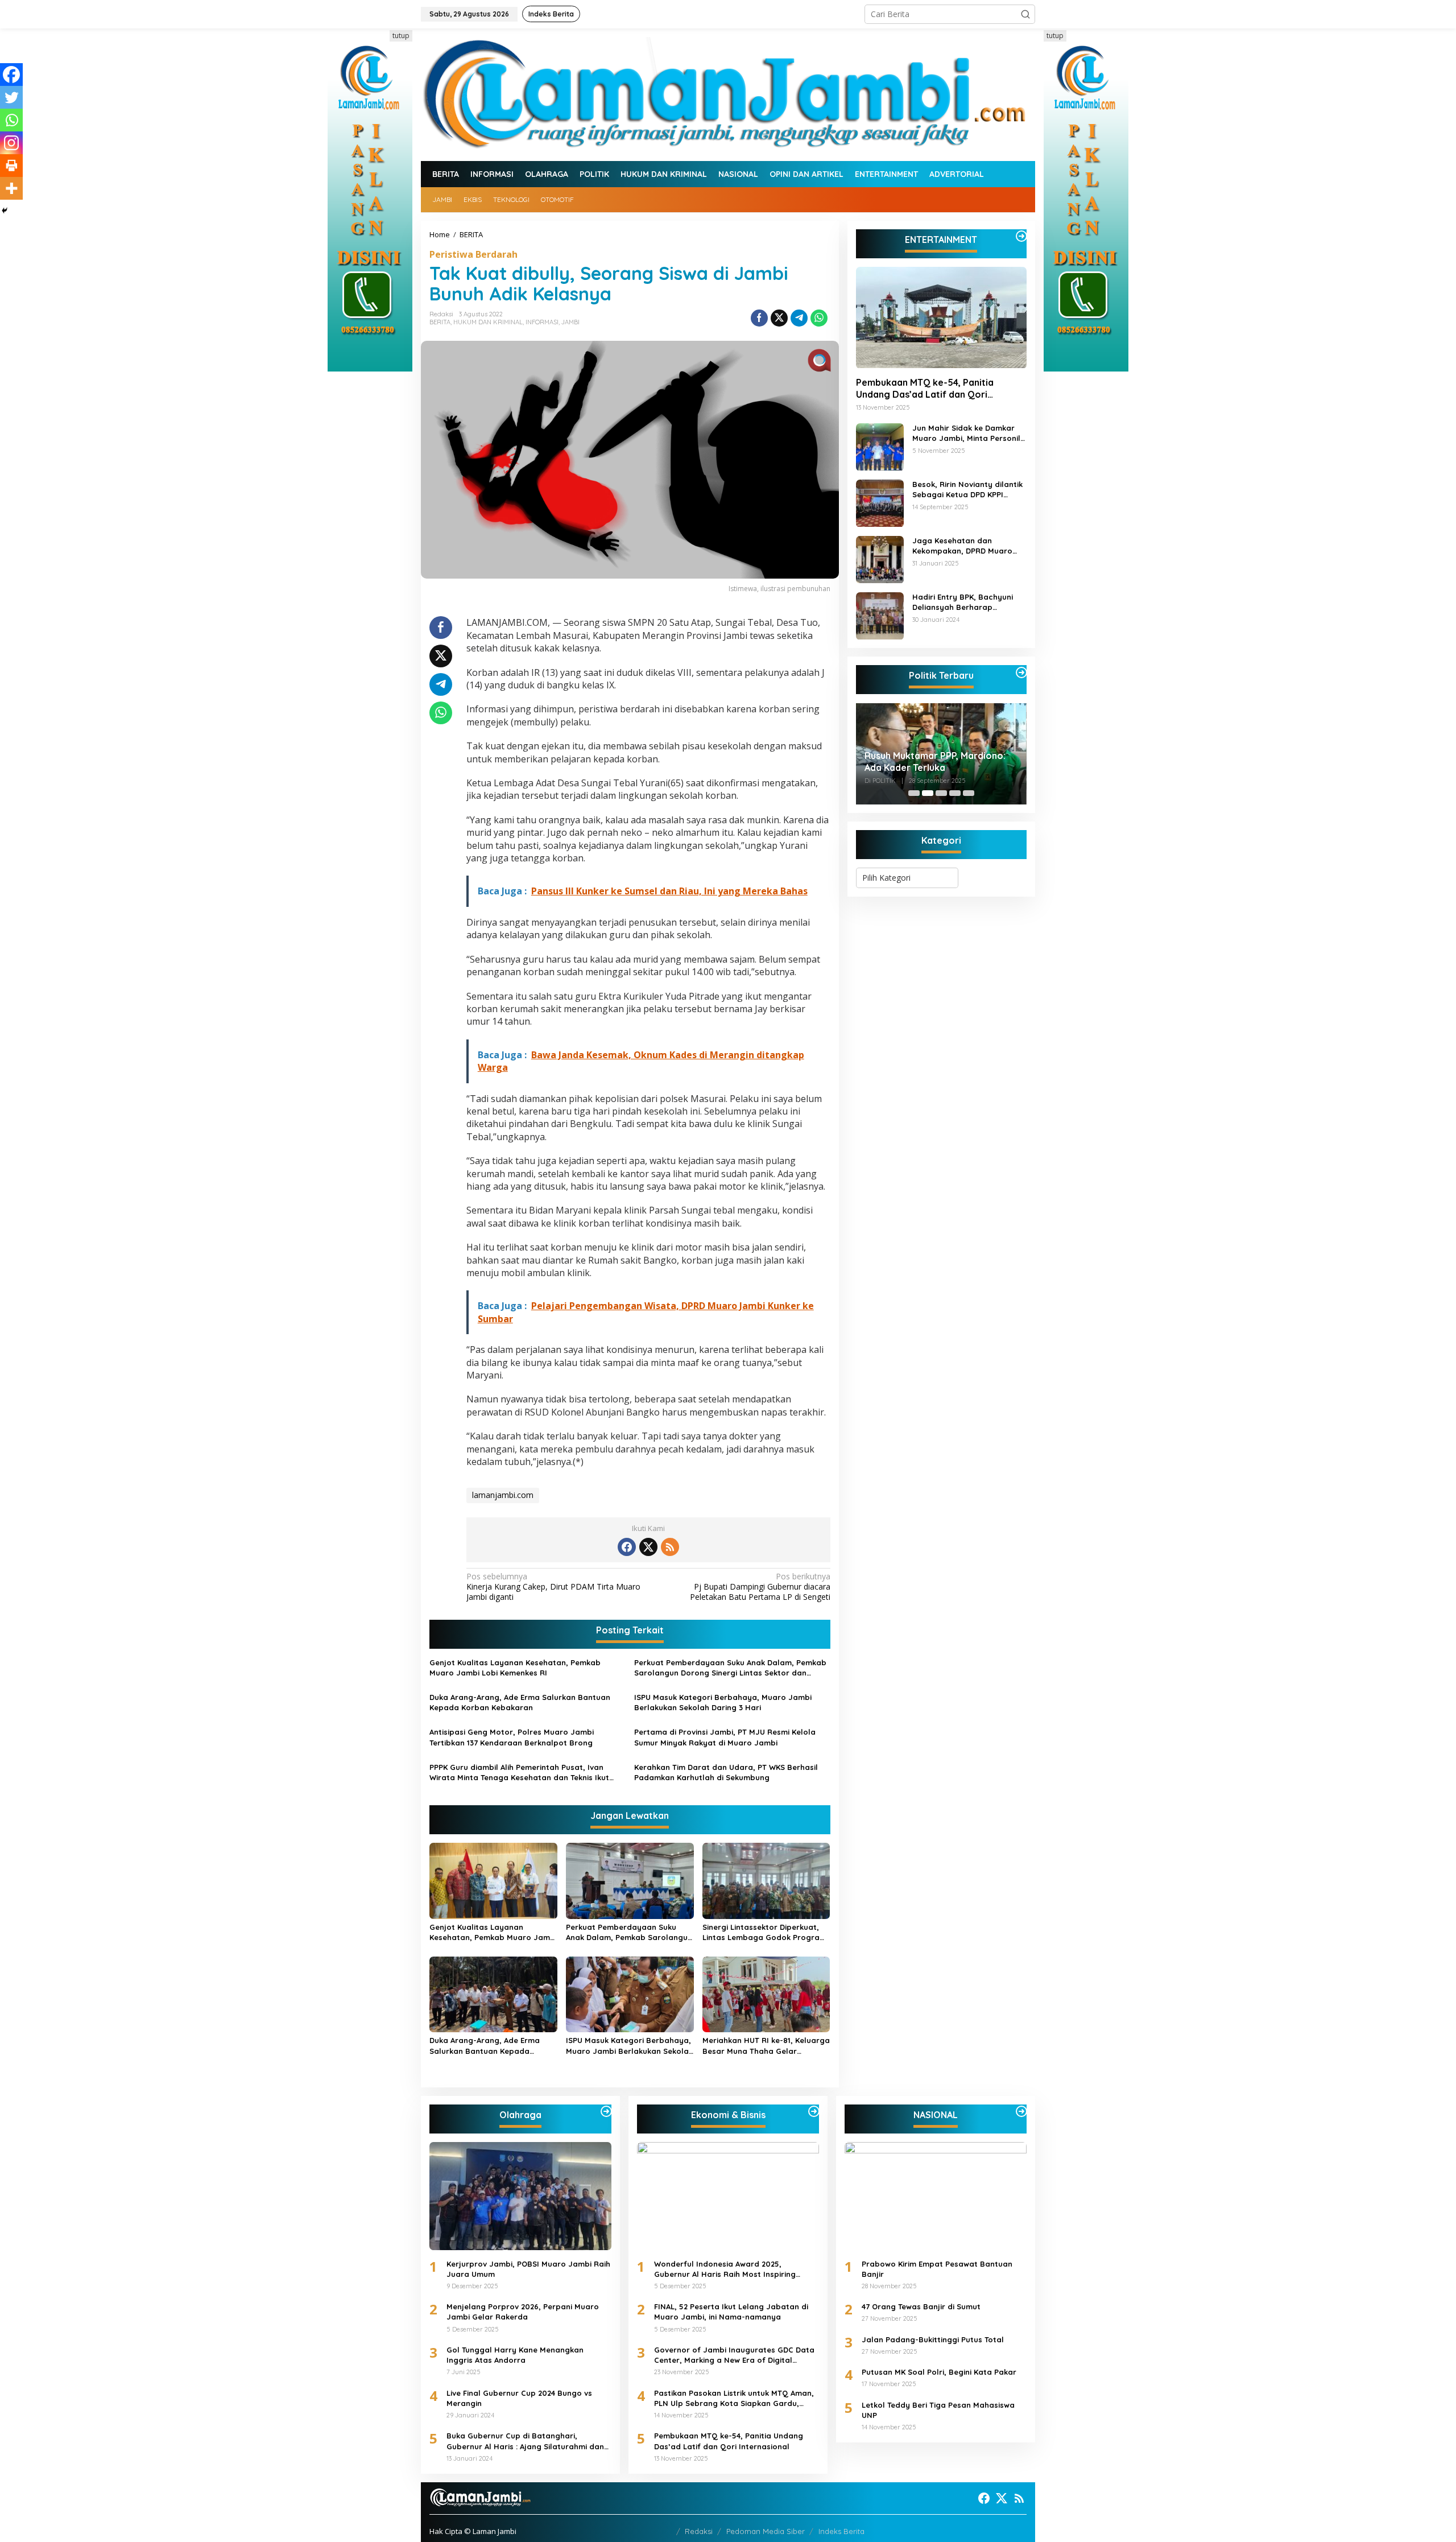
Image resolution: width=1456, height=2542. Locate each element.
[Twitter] (11, 97)
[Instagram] (11, 143)
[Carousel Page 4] (955, 793)
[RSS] (670, 1547)
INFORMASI (542, 322)
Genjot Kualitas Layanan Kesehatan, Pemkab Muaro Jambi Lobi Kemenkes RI (515, 1668)
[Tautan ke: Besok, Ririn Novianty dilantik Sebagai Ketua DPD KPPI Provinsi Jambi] (880, 502)
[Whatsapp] (819, 318)
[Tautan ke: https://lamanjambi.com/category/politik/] (1021, 672)
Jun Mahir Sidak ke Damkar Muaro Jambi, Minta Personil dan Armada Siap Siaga (966, 434)
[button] (1025, 14)
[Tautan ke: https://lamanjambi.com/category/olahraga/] (606, 2111)
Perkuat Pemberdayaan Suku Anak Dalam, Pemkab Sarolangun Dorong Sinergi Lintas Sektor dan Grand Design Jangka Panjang (730, 1668)
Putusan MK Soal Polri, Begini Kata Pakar (939, 2372)
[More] (11, 188)
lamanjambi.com (503, 1495)
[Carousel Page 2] (928, 793)
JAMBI (570, 322)
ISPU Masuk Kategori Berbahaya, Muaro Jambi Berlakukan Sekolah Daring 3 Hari (723, 1702)
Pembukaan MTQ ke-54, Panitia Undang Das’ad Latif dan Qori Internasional (925, 389)
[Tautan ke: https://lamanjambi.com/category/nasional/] (1021, 2111)
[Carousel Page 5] (969, 793)
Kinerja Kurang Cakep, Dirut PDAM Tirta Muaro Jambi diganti (553, 1587)
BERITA (440, 322)
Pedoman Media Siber (766, 2531)
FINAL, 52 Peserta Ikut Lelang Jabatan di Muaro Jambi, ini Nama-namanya (731, 2312)
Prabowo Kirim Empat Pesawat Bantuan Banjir (937, 2269)
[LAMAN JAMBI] (728, 94)
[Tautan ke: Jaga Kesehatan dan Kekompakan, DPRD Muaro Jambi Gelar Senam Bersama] (880, 558)
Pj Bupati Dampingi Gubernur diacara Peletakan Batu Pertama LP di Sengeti (760, 1587)
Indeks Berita (841, 2531)
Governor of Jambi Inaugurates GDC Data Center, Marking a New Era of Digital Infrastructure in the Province (734, 2355)
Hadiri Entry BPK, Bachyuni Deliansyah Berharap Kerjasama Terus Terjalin (963, 603)
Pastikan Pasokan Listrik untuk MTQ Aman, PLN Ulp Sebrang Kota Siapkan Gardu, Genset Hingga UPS (734, 2398)
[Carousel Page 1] (914, 793)
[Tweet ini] (779, 318)
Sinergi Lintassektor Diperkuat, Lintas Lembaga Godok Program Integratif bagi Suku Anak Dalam (764, 1932)
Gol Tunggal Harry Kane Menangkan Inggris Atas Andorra (515, 2355)
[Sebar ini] (759, 318)
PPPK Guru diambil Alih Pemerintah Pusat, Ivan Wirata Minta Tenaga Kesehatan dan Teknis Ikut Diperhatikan (519, 1773)
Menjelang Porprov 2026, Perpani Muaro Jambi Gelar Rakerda (523, 2312)
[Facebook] (11, 75)
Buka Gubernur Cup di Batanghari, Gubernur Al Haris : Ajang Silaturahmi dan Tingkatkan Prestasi (525, 2441)
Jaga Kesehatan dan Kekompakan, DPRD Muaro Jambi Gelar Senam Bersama (968, 546)
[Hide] (5, 211)
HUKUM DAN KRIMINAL (488, 322)
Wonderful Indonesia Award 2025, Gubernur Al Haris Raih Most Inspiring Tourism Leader (725, 2269)
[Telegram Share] (799, 318)
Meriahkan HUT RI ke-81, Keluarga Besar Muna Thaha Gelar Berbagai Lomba (766, 2046)
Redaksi (699, 2531)
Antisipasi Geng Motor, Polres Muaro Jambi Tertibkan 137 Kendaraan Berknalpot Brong (512, 1737)
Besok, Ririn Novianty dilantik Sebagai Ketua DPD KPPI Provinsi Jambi (967, 490)
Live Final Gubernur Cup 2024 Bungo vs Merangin (519, 2398)
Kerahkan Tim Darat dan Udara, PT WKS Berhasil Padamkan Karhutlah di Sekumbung (726, 1772)
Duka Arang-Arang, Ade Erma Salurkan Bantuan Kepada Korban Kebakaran (520, 1702)
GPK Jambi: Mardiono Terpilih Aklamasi (929, 762)
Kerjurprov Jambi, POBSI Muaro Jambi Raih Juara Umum (528, 2269)
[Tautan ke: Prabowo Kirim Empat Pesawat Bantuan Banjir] (936, 2196)
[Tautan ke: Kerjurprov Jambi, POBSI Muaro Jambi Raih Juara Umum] (520, 2196)
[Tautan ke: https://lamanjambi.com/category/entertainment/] (1021, 236)
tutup (401, 36)
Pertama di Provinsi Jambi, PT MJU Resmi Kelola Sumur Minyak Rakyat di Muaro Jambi (725, 1737)
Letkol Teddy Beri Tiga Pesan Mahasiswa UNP (938, 2410)
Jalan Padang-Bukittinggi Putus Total (933, 2339)
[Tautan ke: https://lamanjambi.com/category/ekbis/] (814, 2111)
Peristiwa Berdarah (473, 254)
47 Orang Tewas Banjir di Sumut (921, 2306)
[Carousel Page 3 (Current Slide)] (941, 793)
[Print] (11, 166)
